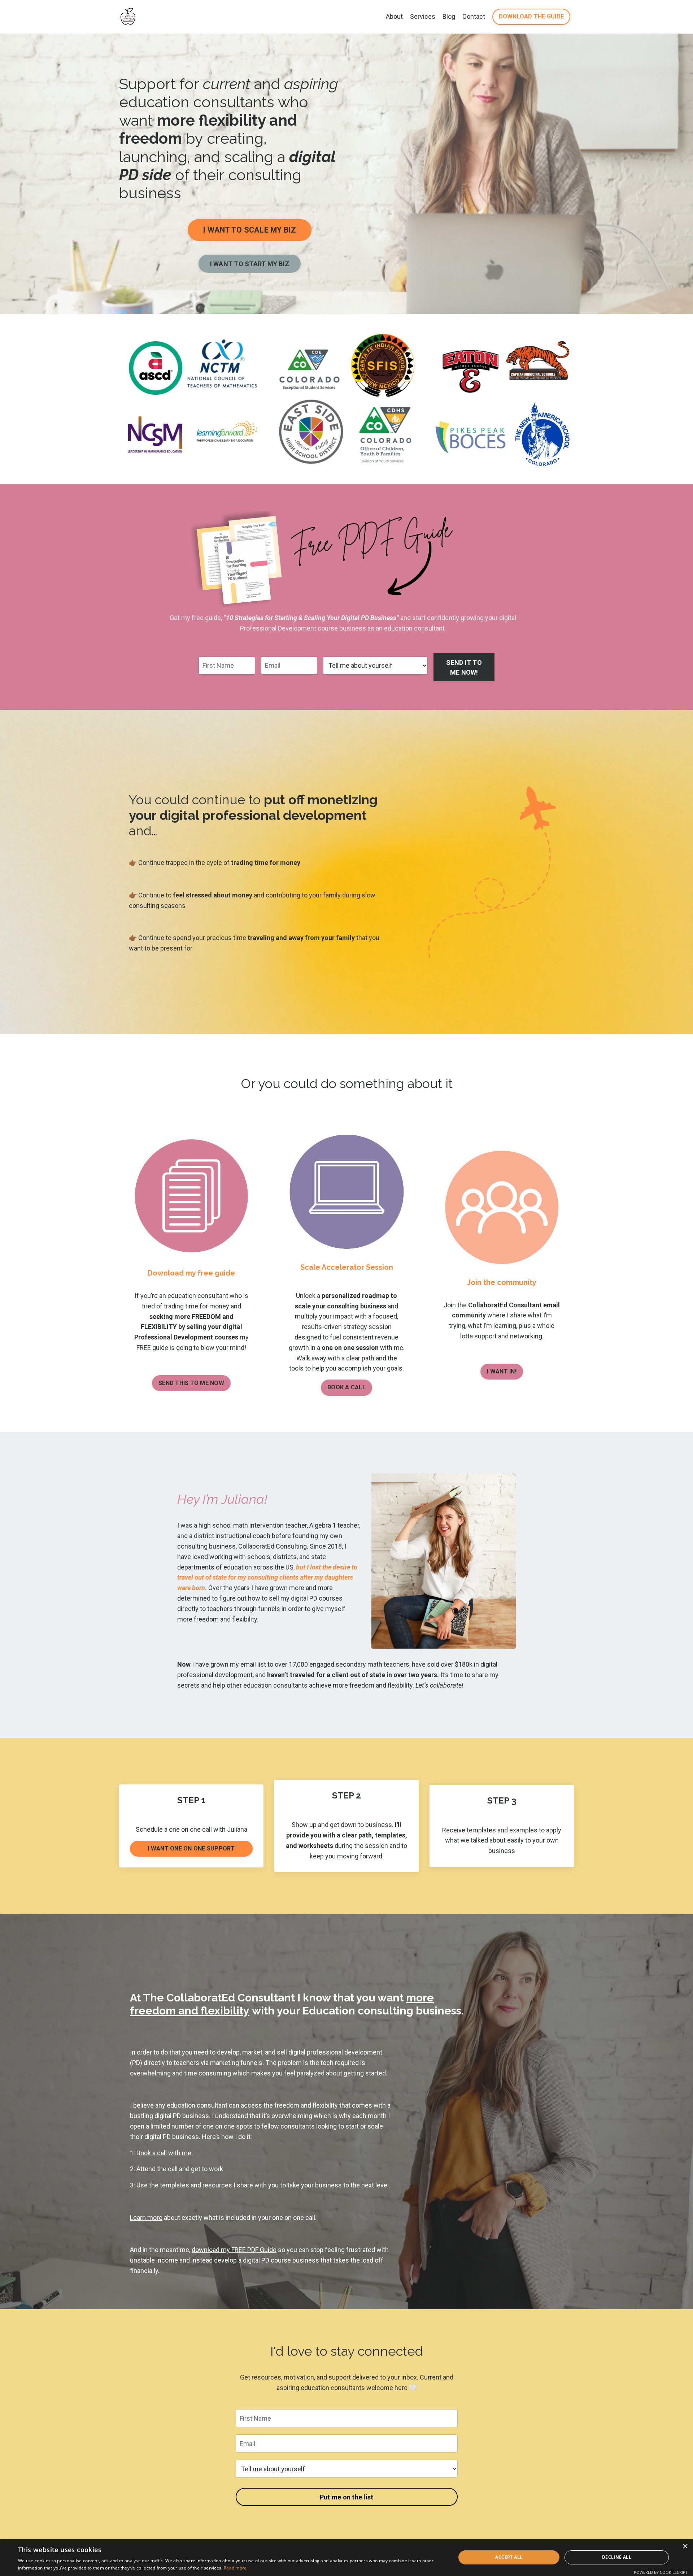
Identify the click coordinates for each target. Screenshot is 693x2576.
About (394, 16)
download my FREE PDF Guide (234, 2250)
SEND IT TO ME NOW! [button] (464, 667)
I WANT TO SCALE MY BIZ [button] (250, 230)
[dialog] (346, 2557)
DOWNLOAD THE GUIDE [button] (531, 16)
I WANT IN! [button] (502, 1371)
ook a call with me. (167, 2153)
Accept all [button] (509, 2557)
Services (423, 16)
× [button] (685, 2547)
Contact (474, 16)
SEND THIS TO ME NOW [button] (191, 1383)
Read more (235, 2568)
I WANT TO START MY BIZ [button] (250, 264)
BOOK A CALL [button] (346, 1387)
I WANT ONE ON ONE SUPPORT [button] (191, 1848)
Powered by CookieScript (661, 2572)
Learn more (146, 2218)
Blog (449, 16)
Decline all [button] (617, 2557)
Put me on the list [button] (347, 2497)
